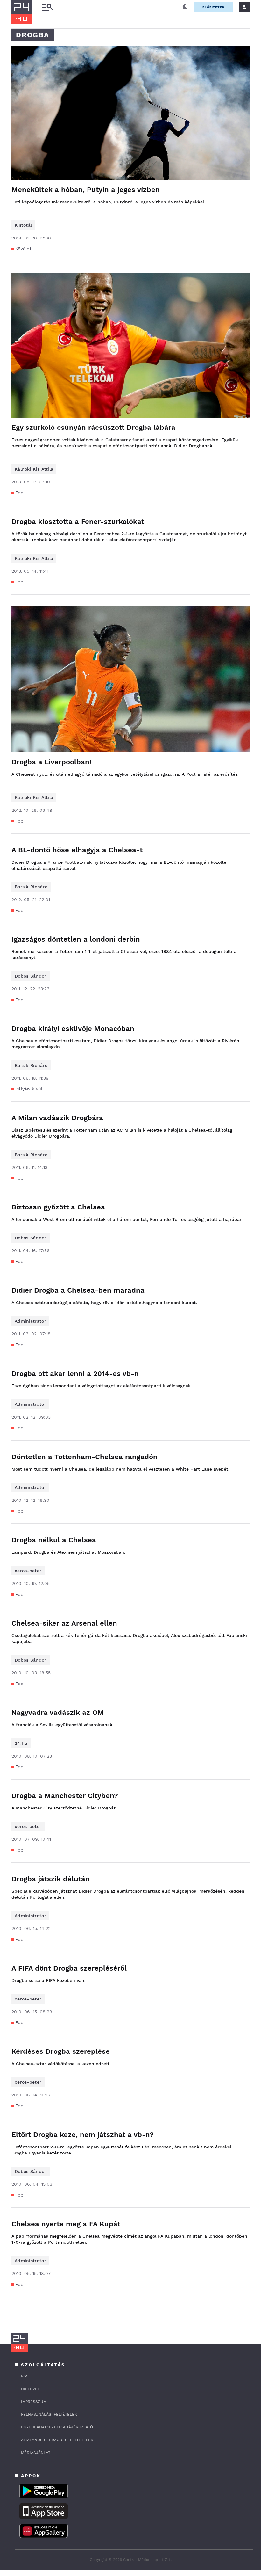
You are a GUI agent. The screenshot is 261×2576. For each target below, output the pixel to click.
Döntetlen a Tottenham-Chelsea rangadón (85, 1457)
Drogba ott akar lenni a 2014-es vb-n (75, 1373)
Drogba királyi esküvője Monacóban (73, 1028)
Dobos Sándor (31, 976)
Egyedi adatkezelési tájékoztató (57, 2427)
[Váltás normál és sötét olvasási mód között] (185, 7)
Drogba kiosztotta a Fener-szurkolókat (78, 521)
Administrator (30, 1321)
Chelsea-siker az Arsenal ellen (64, 1623)
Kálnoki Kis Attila (34, 469)
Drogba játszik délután (51, 1879)
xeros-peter (28, 1571)
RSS (25, 2376)
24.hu (21, 1743)
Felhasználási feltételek (49, 2414)
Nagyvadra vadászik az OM (58, 1712)
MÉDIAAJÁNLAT (36, 2453)
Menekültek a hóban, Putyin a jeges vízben (86, 190)
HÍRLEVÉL (30, 2389)
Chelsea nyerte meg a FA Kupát (66, 2224)
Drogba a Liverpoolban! (51, 762)
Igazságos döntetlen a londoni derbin (76, 939)
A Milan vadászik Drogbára (57, 1118)
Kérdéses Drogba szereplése (61, 2051)
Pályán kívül (29, 1089)
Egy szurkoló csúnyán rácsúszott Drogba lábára (93, 427)
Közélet (23, 249)
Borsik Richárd (31, 887)
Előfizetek (214, 7)
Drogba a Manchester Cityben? (65, 1796)
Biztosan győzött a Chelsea (58, 1207)
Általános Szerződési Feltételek (57, 2440)
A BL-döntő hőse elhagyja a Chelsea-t (77, 850)
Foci (20, 493)
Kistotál (23, 225)
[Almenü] (47, 7)
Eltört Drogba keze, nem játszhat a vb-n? (83, 2135)
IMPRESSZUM (34, 2402)
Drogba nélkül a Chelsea (54, 1540)
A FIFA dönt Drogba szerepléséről (69, 1968)
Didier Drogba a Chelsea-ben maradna (78, 1290)
